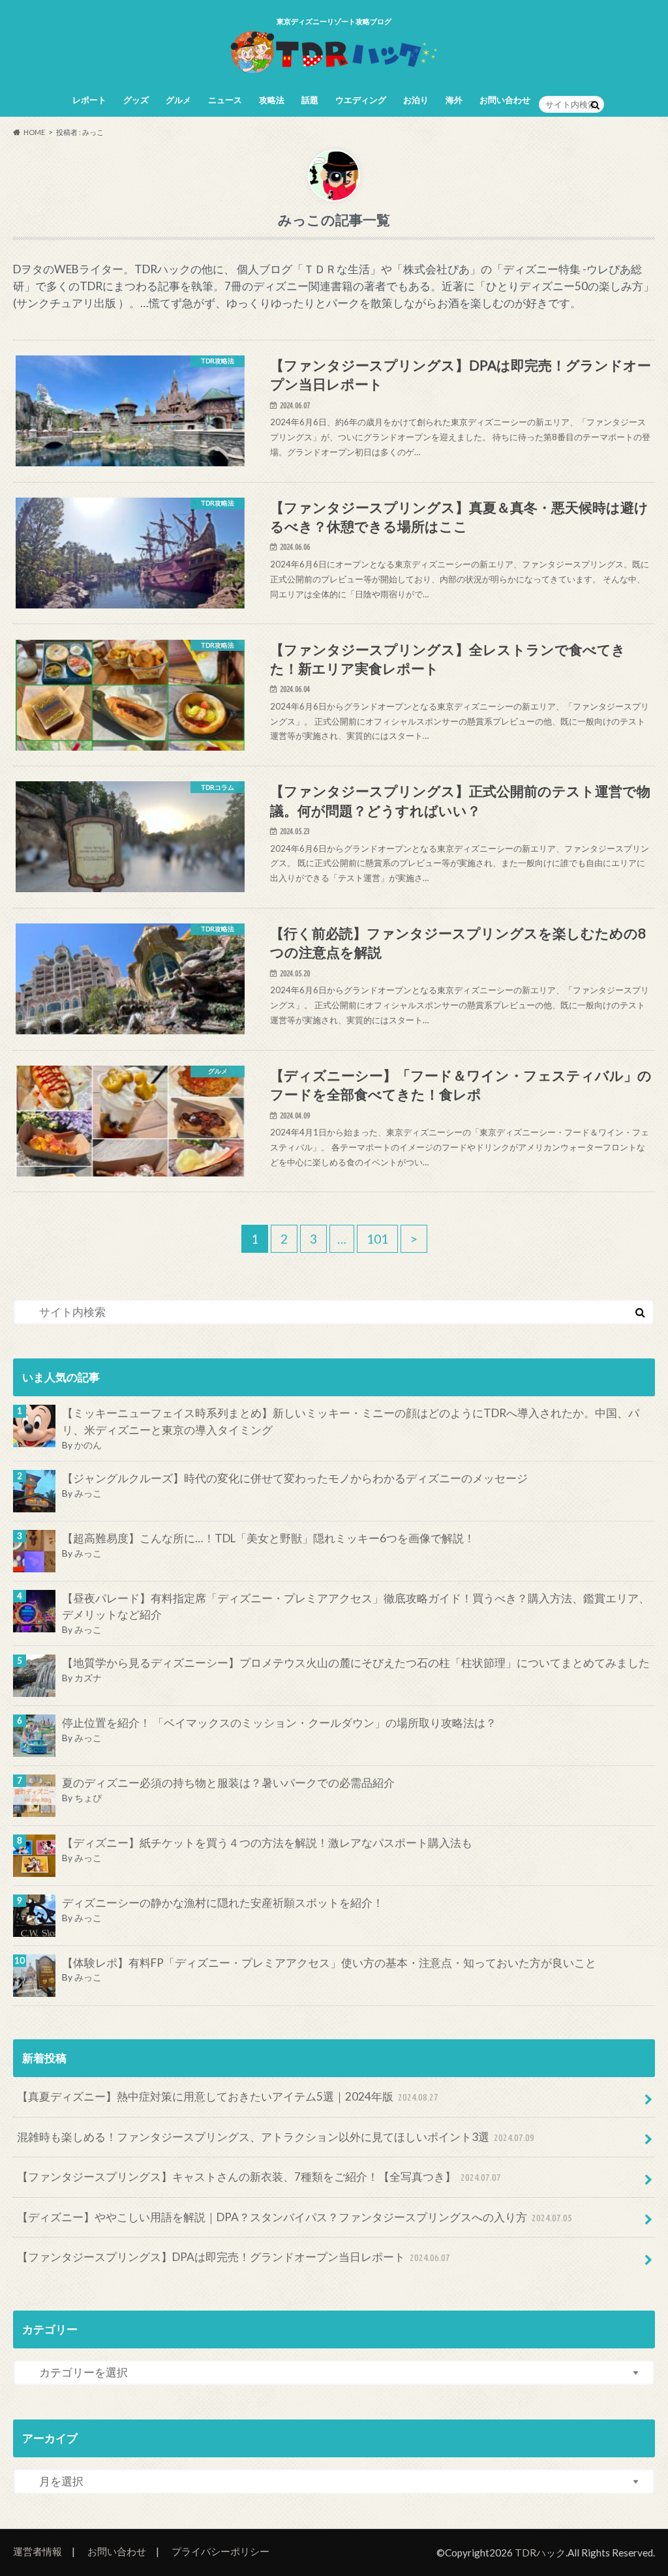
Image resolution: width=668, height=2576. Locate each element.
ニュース (225, 100)
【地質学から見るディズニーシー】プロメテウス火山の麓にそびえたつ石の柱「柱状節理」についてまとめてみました (356, 1663)
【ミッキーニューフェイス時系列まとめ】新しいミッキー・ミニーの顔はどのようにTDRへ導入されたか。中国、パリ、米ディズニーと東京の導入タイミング (351, 1421)
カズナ (88, 1678)
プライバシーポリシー (220, 2551)
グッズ (136, 100)
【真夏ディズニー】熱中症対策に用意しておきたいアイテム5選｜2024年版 (228, 2096)
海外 (454, 100)
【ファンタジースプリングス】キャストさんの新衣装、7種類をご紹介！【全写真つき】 (259, 2177)
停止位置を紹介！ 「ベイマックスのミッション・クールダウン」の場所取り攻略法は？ (279, 1723)
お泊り (416, 100)
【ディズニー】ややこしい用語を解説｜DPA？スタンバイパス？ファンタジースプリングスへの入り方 (295, 2217)
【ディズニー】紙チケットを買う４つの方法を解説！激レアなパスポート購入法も (267, 1843)
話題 (310, 100)
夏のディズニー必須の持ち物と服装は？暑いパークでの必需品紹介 (228, 1783)
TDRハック (540, 2553)
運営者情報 (38, 2551)
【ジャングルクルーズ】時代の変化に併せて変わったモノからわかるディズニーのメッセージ (295, 1478)
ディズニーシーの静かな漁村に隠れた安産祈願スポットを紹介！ (223, 1903)
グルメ (178, 100)
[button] (130, 428)
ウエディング (361, 100)
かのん (88, 1445)
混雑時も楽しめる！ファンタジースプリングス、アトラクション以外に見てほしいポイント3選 (276, 2137)
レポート (89, 100)
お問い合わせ (505, 100)
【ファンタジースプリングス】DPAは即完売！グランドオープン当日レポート (234, 2257)
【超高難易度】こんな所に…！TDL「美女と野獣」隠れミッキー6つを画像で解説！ (268, 1538)
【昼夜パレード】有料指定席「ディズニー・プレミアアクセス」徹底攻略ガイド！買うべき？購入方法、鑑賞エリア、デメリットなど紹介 (356, 1607)
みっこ (88, 1493)
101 (377, 1239)
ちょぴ (88, 1798)
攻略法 (272, 100)
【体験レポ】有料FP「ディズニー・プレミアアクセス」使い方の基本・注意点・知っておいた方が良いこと (329, 1963)
